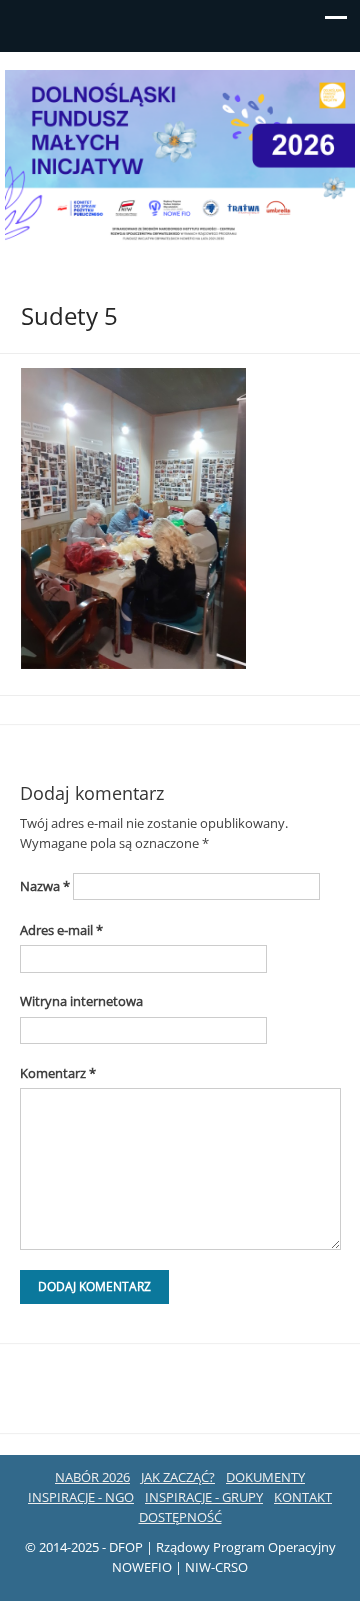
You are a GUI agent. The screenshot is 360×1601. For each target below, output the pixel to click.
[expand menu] (336, 23)
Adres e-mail (61, 930)
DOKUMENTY (265, 1477)
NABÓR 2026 (92, 1477)
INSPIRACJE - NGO (81, 1497)
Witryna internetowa (81, 1001)
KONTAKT (303, 1497)
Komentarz (58, 1073)
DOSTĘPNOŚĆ (180, 1517)
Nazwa (45, 886)
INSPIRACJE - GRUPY (204, 1497)
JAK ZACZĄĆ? (178, 1477)
